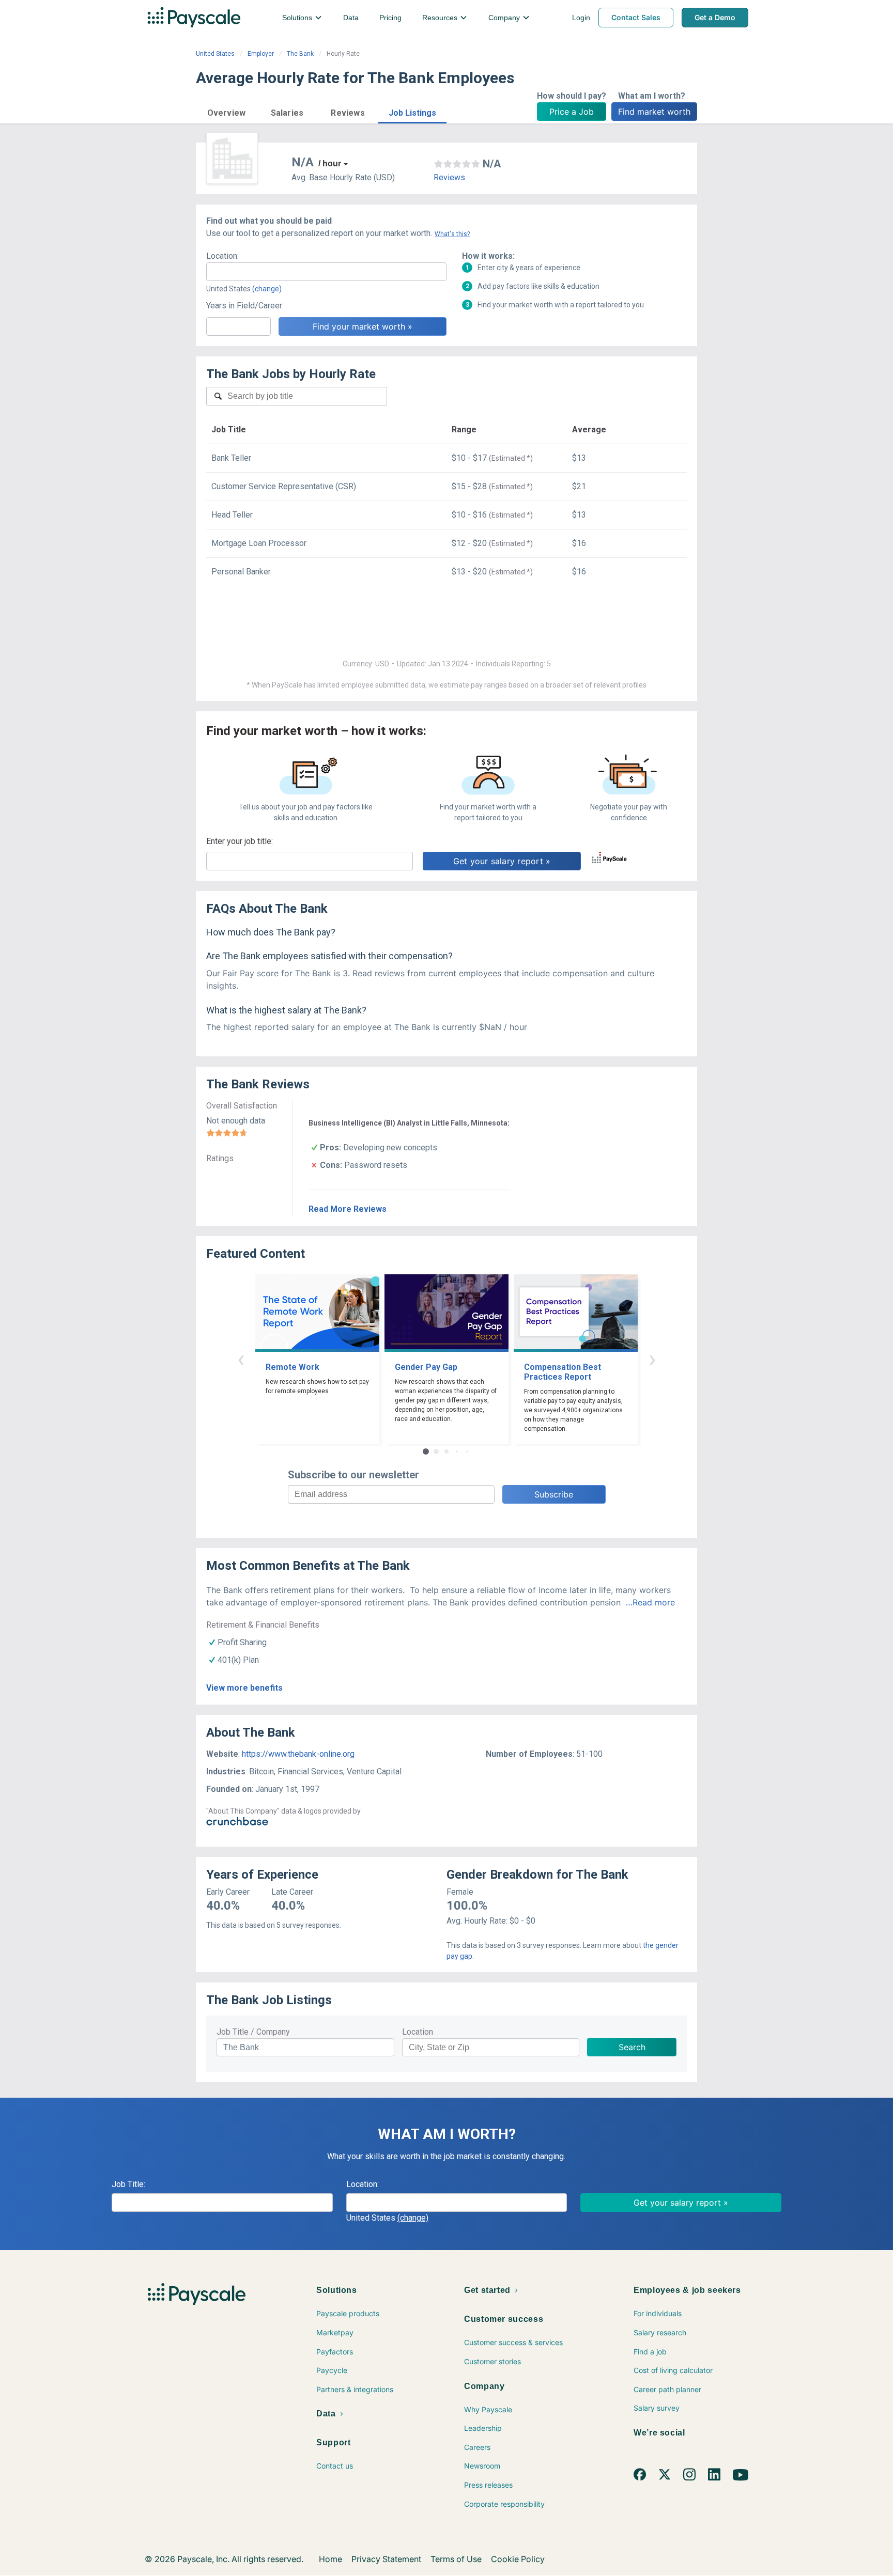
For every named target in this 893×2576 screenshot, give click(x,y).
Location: (222, 256)
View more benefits (244, 1688)
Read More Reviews (348, 1209)
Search (632, 2047)
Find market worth (654, 112)
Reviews (449, 177)
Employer (261, 54)
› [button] (652, 1359)
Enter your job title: (240, 841)
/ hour (330, 163)
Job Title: (128, 2184)
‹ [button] (241, 1359)
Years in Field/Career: (245, 306)
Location (418, 2032)
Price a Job (572, 112)
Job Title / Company (253, 2032)
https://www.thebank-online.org (298, 1754)
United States (215, 54)
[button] (226, 111)
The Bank (300, 54)
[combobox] (326, 272)
